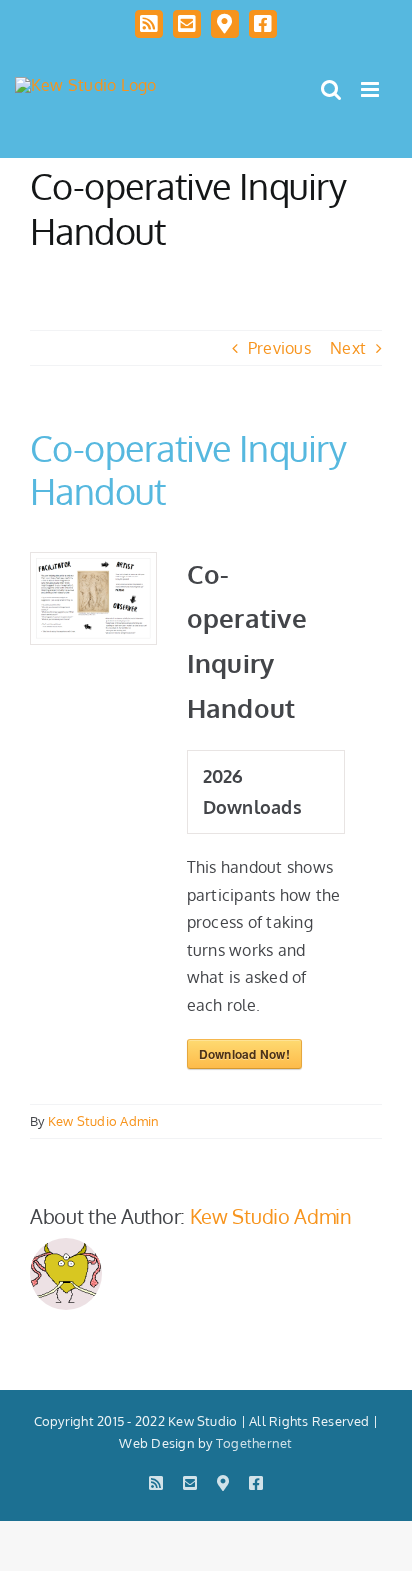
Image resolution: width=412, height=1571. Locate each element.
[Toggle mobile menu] (371, 89)
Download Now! (244, 1054)
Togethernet (254, 1443)
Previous (279, 348)
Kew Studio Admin (104, 1121)
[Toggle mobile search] (331, 89)
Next (348, 348)
